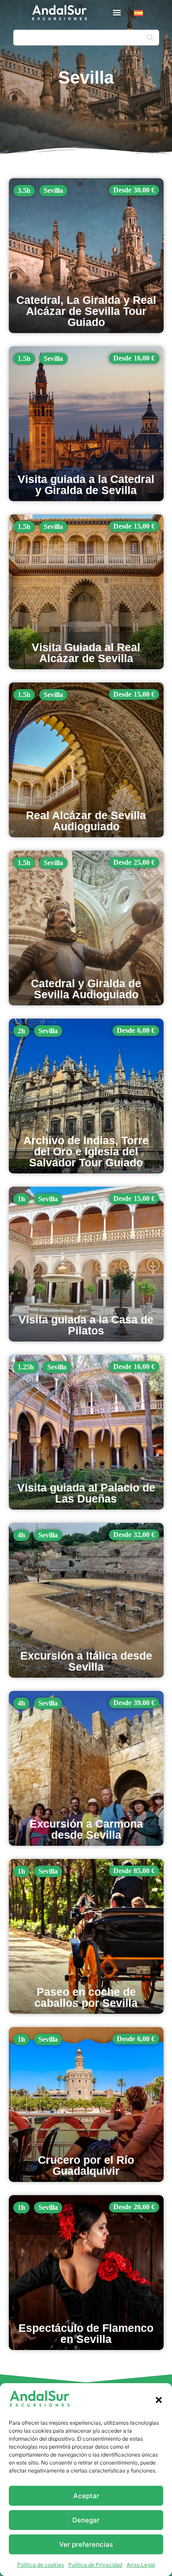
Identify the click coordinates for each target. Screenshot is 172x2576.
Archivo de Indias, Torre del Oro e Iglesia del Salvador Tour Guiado (86, 1151)
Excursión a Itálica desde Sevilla (86, 1661)
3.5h (24, 190)
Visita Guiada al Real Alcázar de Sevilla (86, 653)
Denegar (86, 2520)
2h (21, 1031)
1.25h (26, 1367)
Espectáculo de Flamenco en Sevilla (86, 2333)
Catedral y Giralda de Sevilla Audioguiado (86, 989)
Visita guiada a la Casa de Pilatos (86, 1325)
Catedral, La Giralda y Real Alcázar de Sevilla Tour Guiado (86, 311)
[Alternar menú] (117, 12)
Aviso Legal (141, 2565)
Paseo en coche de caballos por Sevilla (86, 1997)
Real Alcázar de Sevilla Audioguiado (86, 821)
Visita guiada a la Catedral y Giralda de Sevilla (86, 485)
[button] (159, 2400)
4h (21, 1535)
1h (21, 1199)
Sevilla (53, 190)
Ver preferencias (86, 2544)
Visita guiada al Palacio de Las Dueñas (86, 1493)
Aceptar (86, 2496)
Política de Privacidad (95, 2565)
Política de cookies (41, 2565)
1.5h (24, 358)
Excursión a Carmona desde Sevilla (86, 1829)
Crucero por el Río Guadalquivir (86, 2165)
